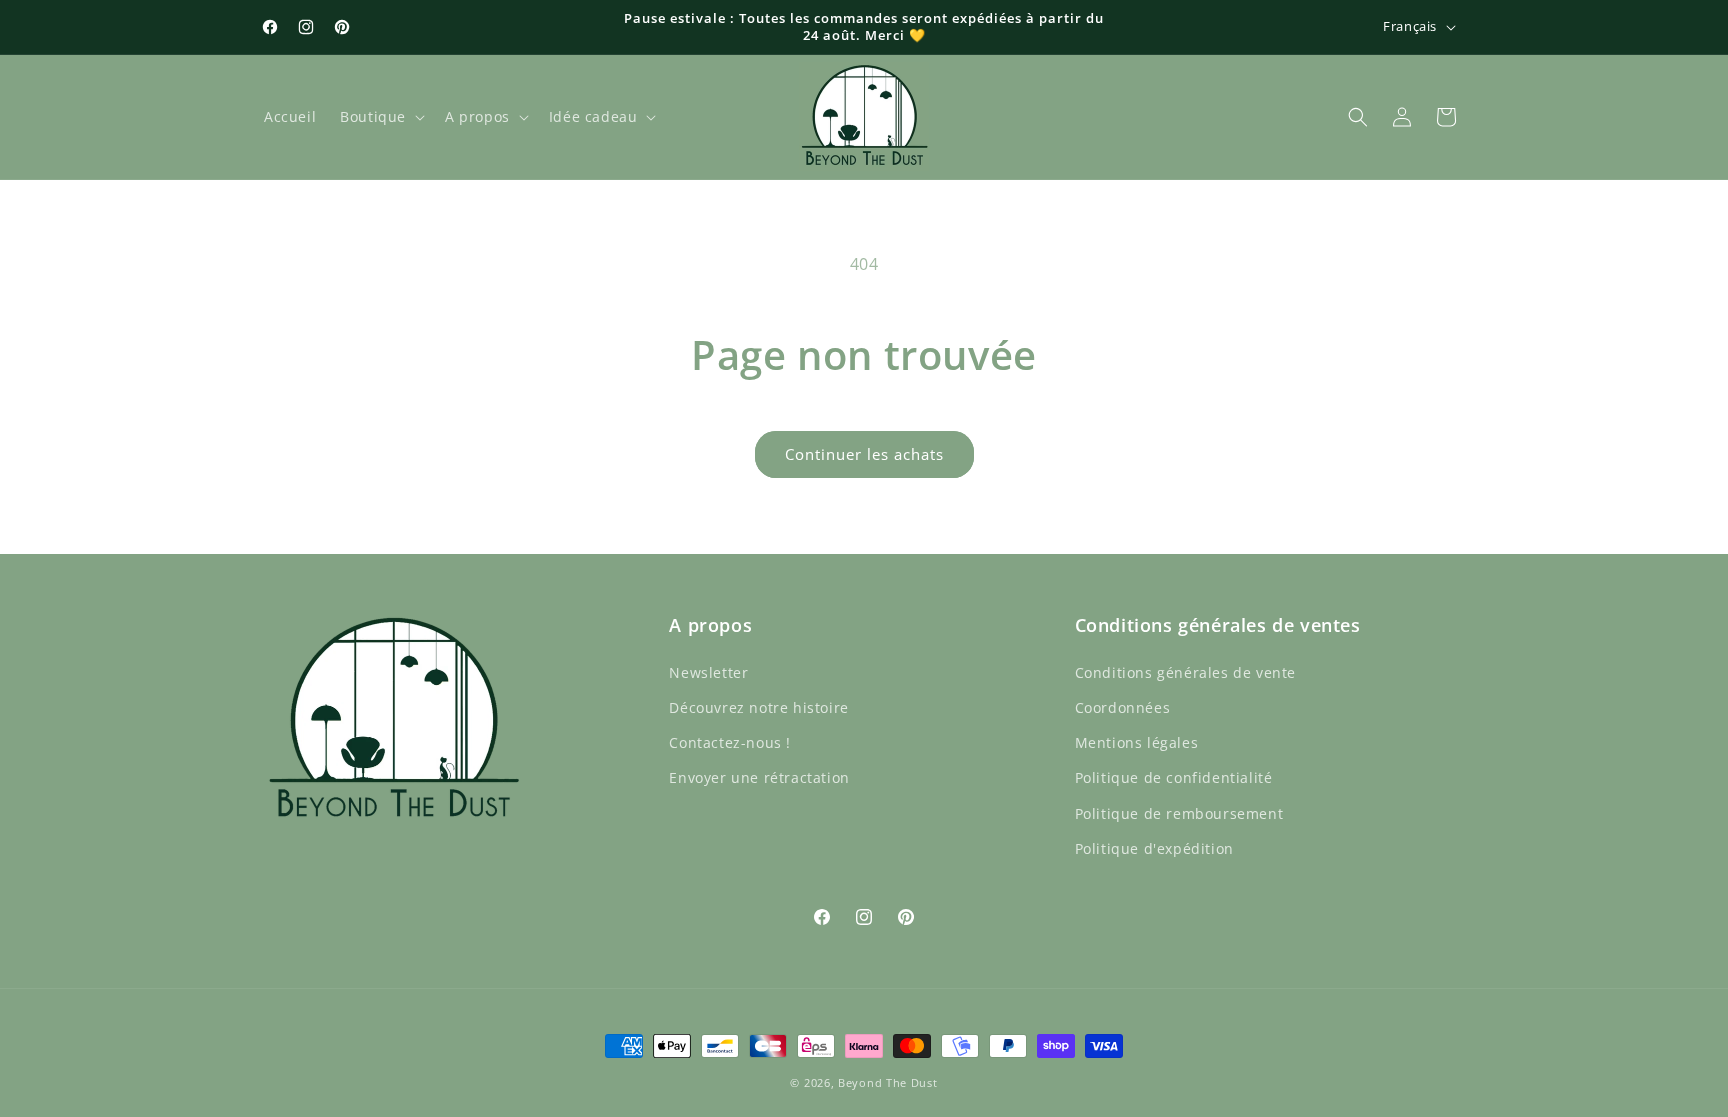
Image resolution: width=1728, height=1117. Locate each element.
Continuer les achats (864, 454)
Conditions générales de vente (1185, 671)
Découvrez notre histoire (758, 707)
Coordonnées (1123, 707)
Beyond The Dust (888, 1082)
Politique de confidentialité (1174, 777)
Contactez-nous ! (730, 742)
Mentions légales (1137, 742)
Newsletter (708, 671)
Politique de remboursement (1179, 812)
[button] (380, 117)
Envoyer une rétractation (759, 777)
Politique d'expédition (1154, 847)
